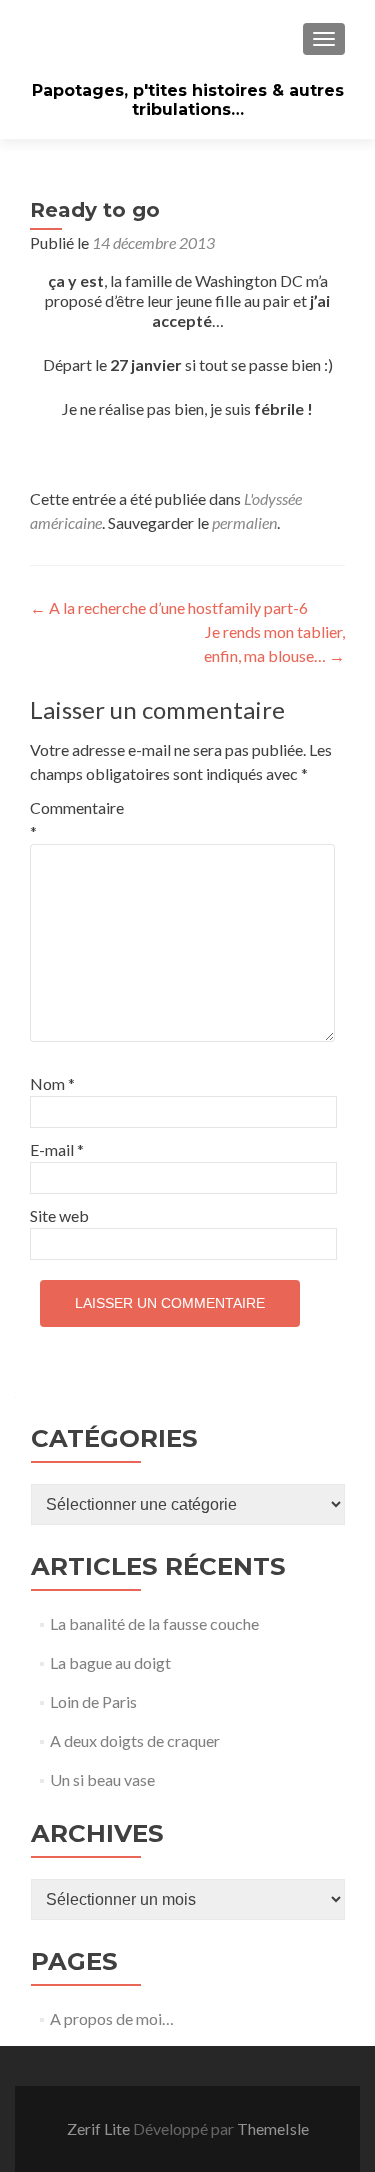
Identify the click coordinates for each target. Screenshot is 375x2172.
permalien (244, 522)
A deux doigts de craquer (135, 1740)
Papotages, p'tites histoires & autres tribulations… (188, 100)
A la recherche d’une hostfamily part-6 (169, 607)
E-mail (57, 1149)
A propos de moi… (112, 2018)
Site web (59, 1215)
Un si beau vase (102, 1779)
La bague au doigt (110, 1662)
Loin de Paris (93, 1701)
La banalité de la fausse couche (154, 1623)
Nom (52, 1083)
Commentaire (72, 819)
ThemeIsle (273, 2128)
